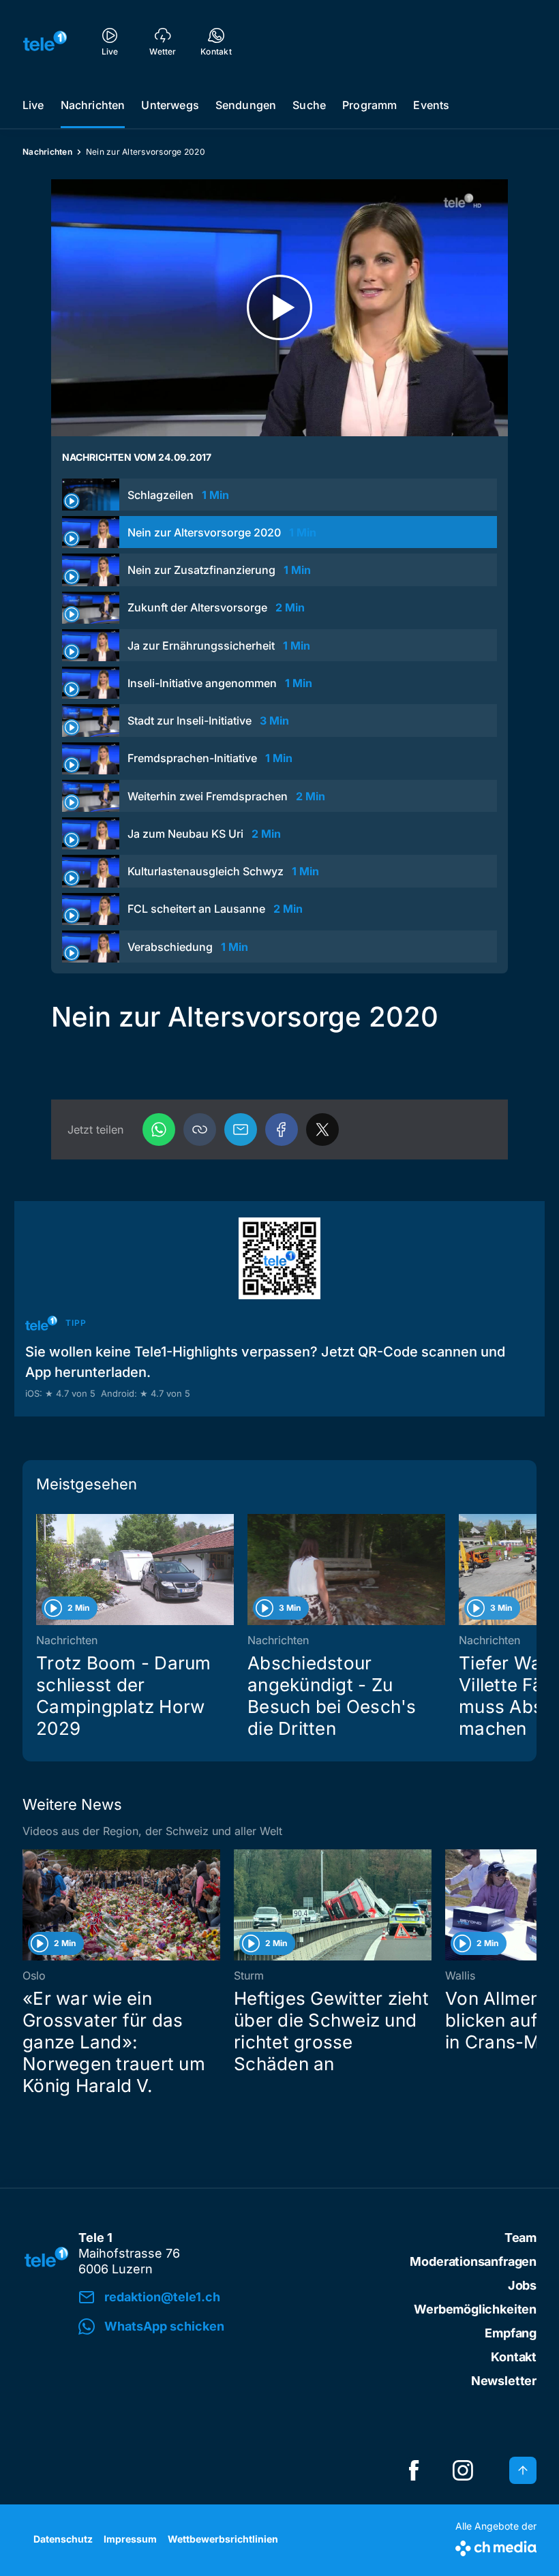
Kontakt (514, 2357)
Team (520, 2238)
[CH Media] (496, 2546)
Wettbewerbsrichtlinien (223, 2539)
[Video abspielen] (279, 308)
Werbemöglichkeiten (475, 2309)
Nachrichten (93, 105)
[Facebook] (282, 1130)
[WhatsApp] (159, 1130)
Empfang (511, 2333)
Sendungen (246, 105)
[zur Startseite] (45, 41)
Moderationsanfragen (473, 2261)
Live (33, 105)
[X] (322, 1130)
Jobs (522, 2285)
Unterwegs (170, 105)
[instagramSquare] (463, 2470)
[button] (200, 1130)
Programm (369, 105)
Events (431, 105)
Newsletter (504, 2381)
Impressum (130, 2539)
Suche (309, 105)
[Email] (241, 1130)
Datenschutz (63, 2539)
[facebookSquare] (414, 2470)
